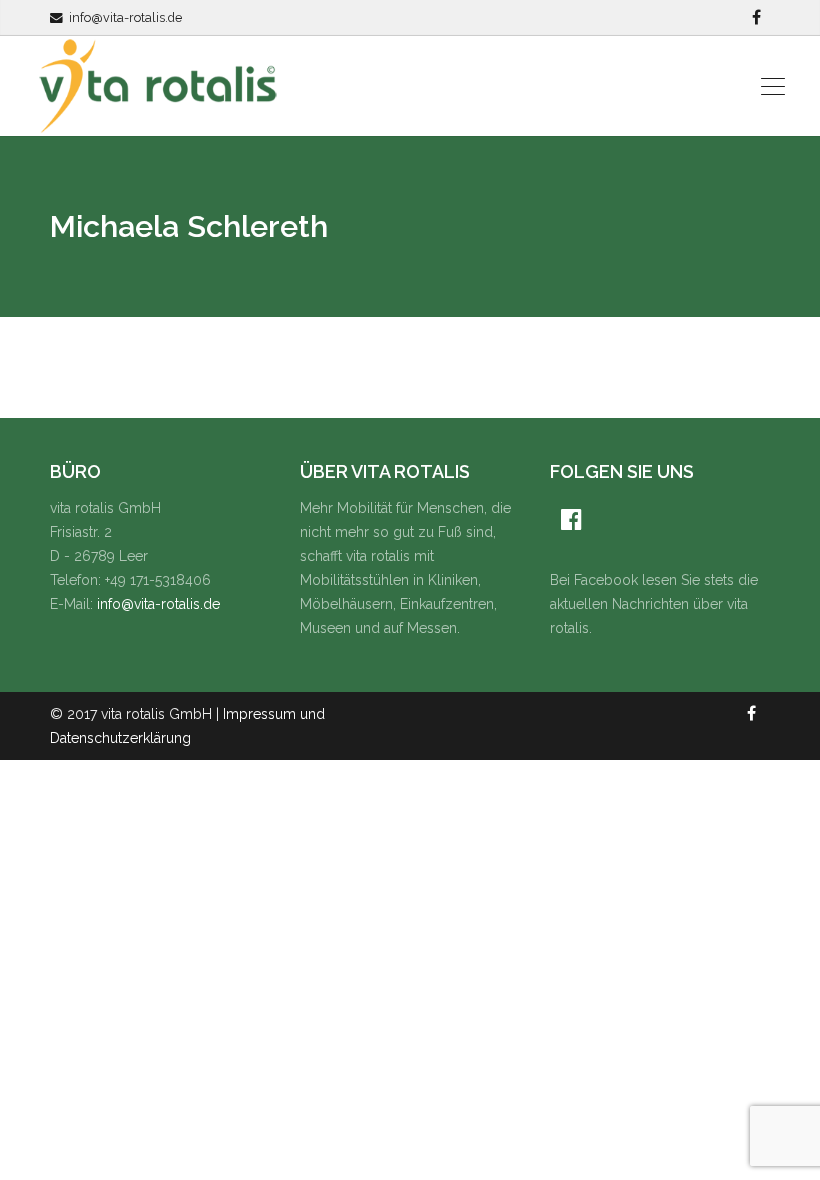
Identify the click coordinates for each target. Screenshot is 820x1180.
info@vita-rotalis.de (125, 17)
